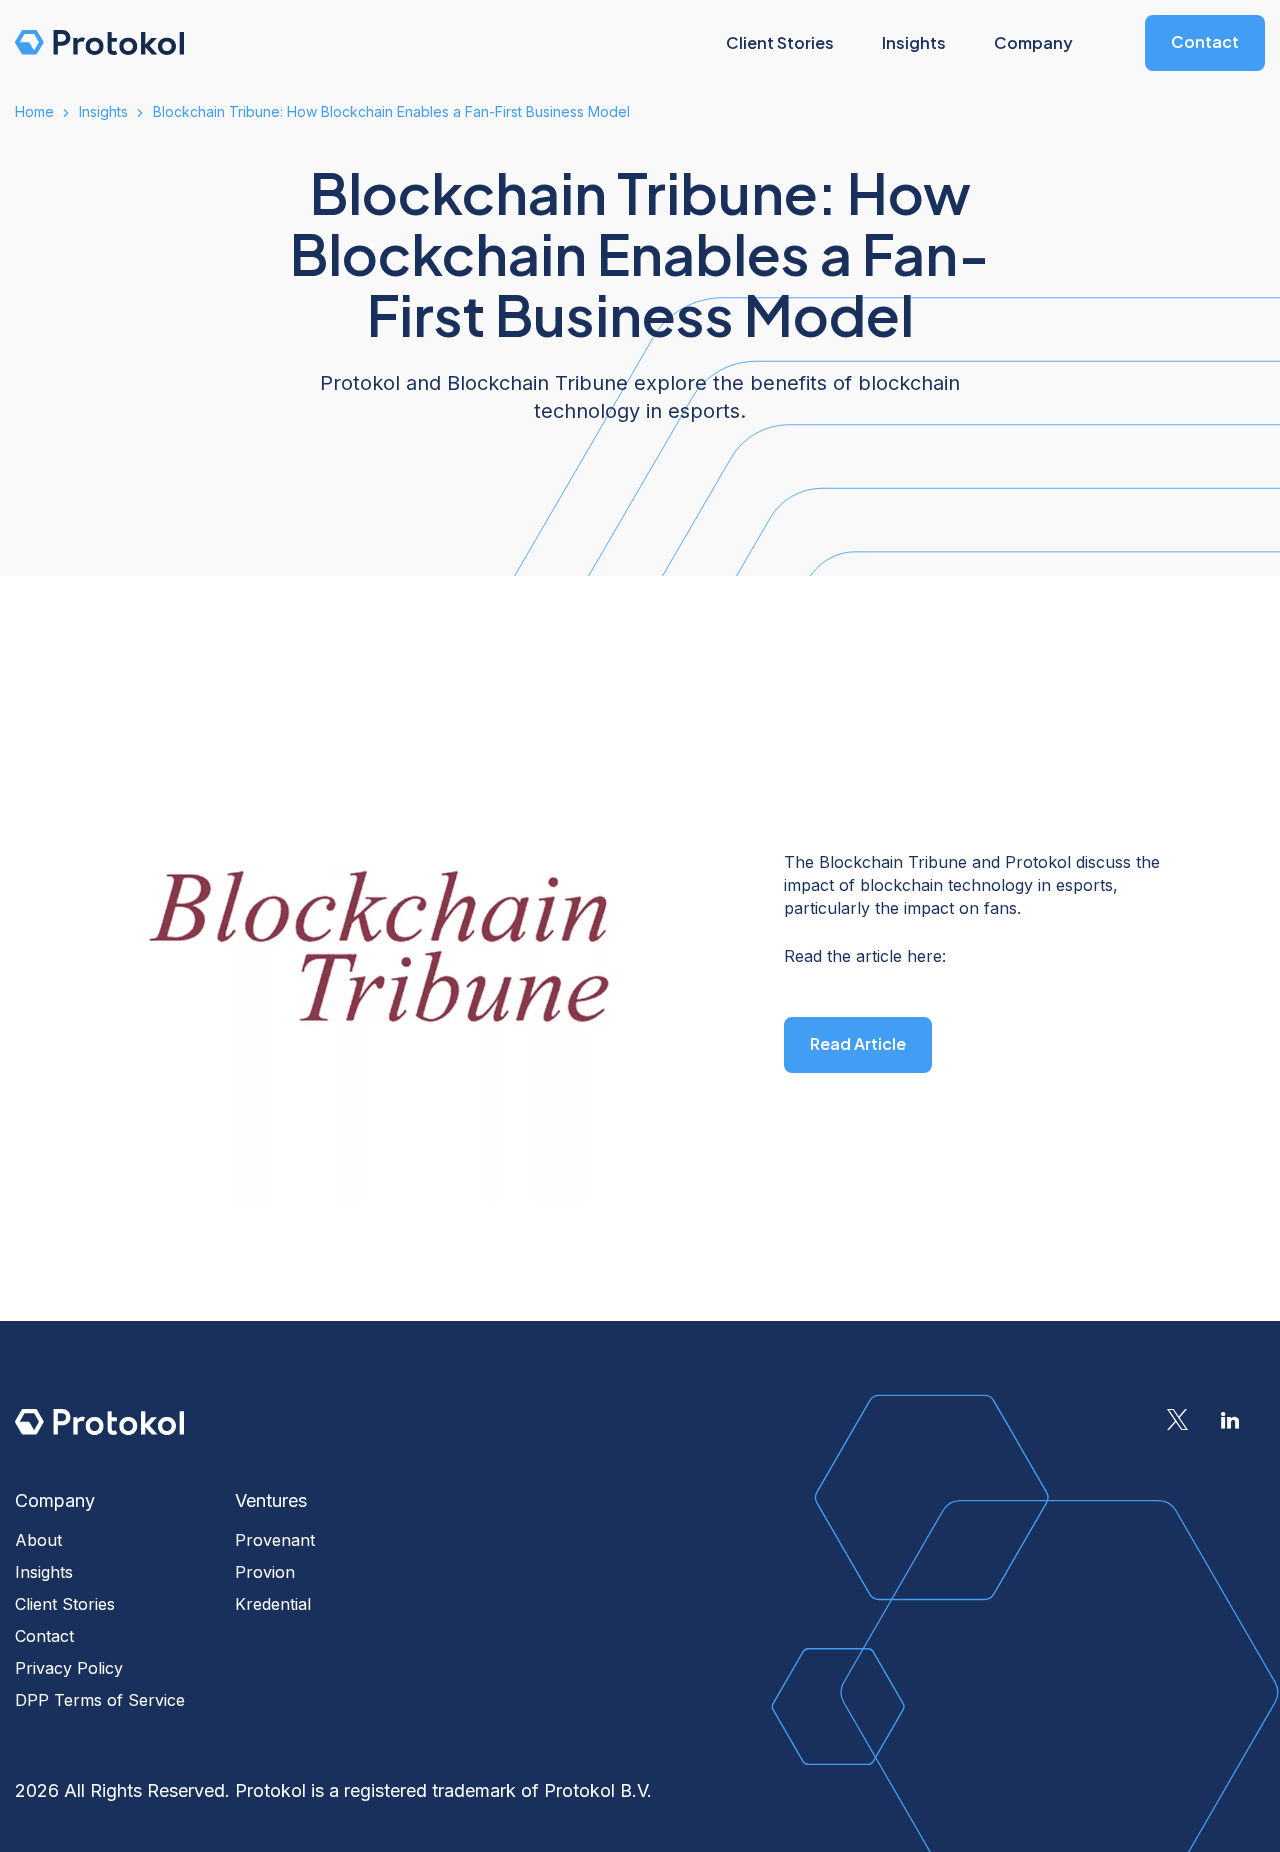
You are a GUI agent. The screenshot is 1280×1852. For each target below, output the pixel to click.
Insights (103, 111)
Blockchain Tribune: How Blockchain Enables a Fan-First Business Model (391, 111)
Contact (1205, 41)
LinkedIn (1230, 1420)
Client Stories (65, 1604)
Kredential (273, 1604)
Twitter (1177, 1420)
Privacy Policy (69, 1668)
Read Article (858, 1043)
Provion (265, 1572)
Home (34, 111)
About (38, 1540)
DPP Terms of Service (100, 1700)
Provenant (275, 1540)
